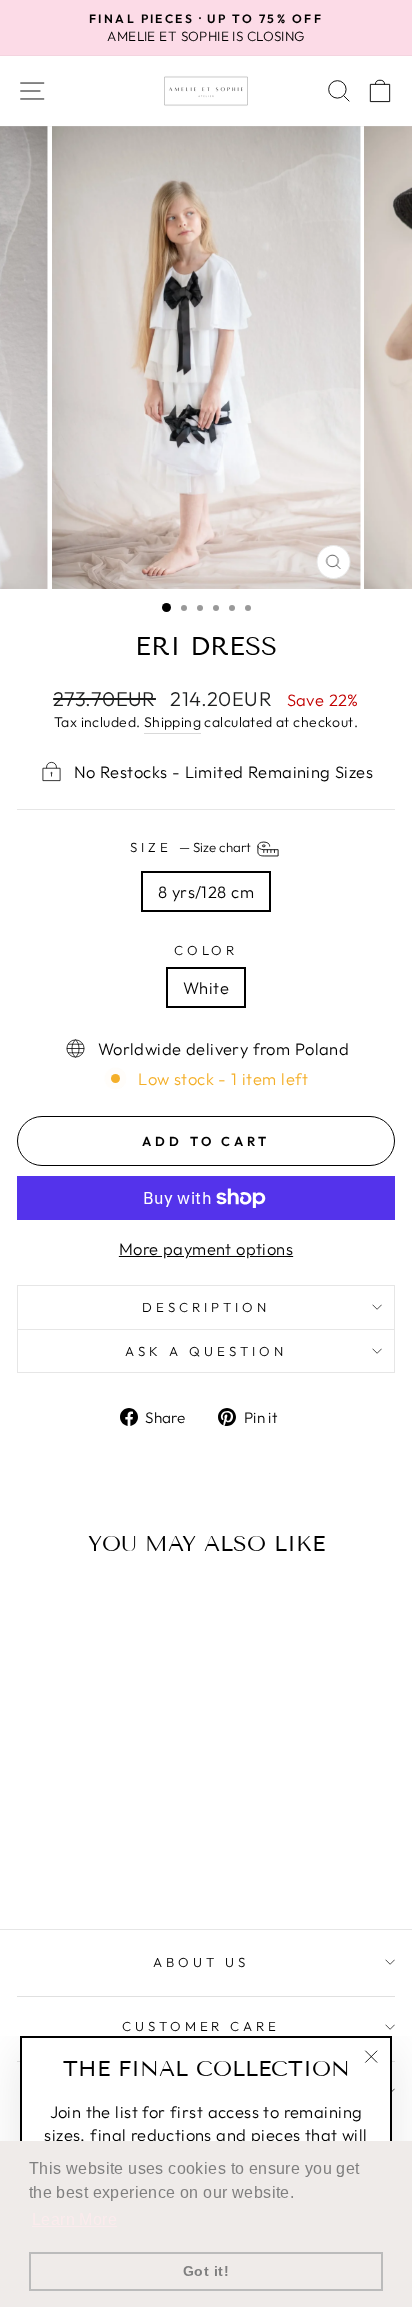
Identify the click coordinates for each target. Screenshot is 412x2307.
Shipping (172, 722)
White (206, 987)
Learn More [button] (74, 2219)
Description (206, 1307)
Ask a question (206, 1351)
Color (206, 950)
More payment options (206, 1248)
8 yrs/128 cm (206, 891)
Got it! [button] (206, 2271)
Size (192, 847)
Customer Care (201, 2026)
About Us (201, 1962)
